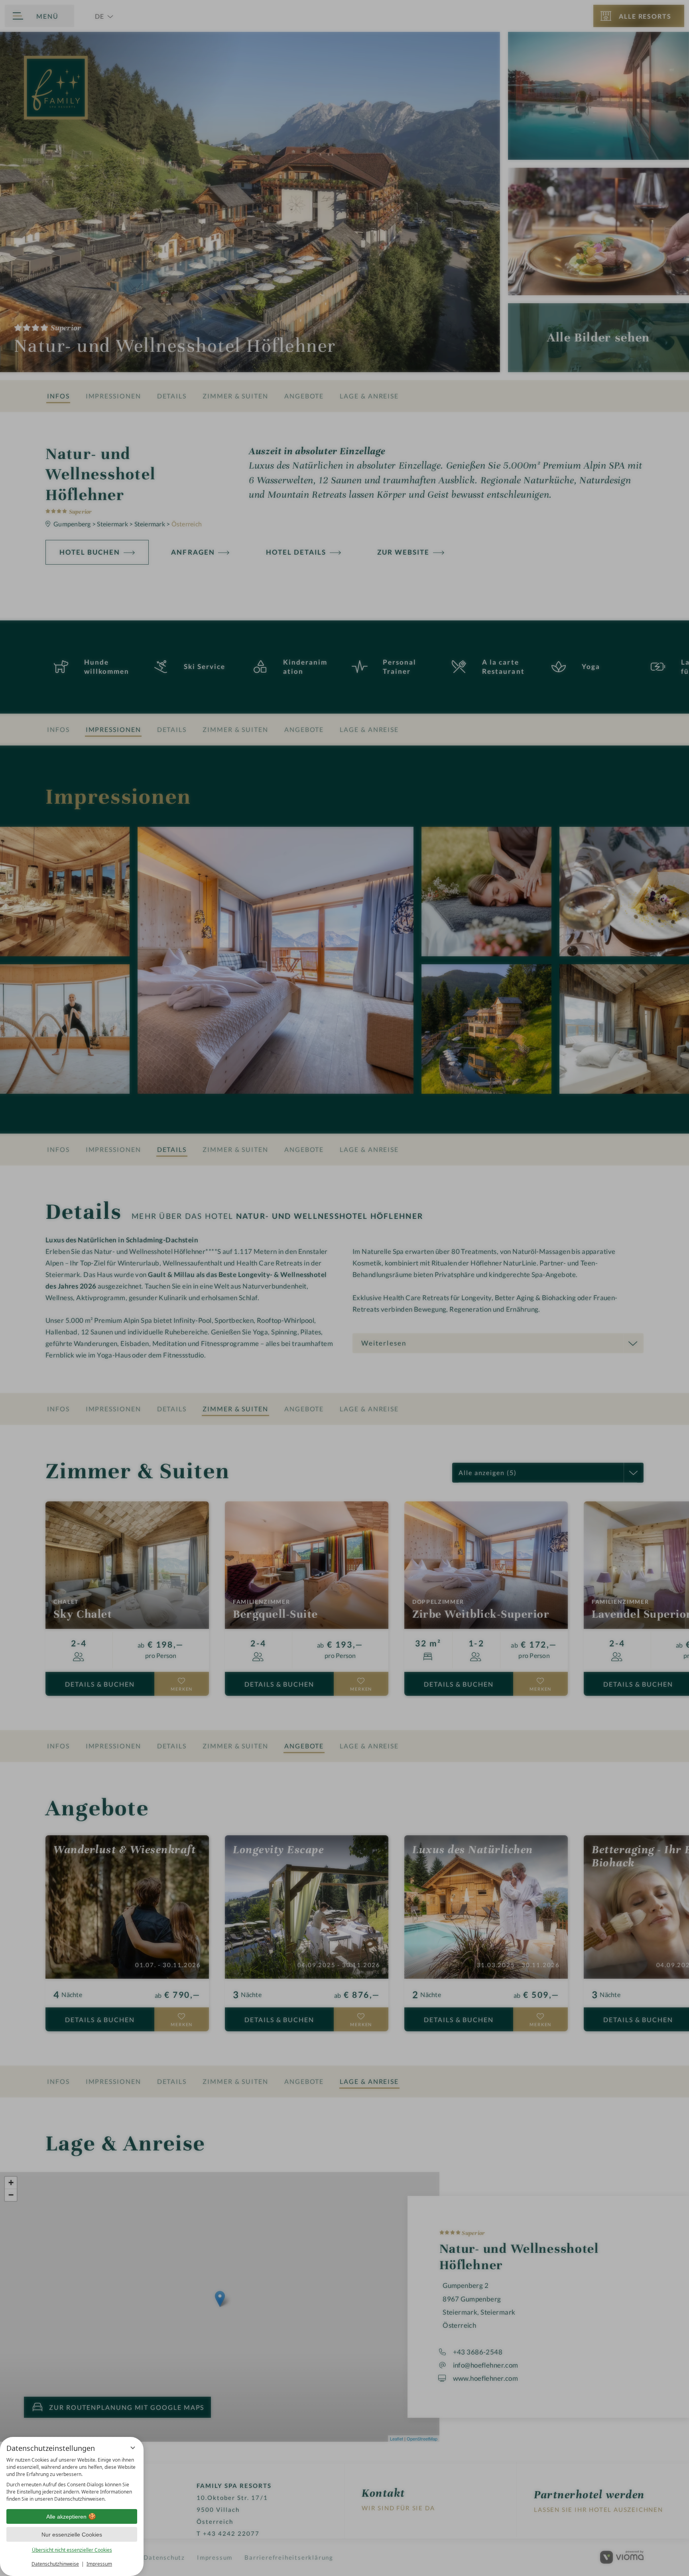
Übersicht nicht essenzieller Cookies (72, 2550)
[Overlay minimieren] (133, 2448)
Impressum (99, 2564)
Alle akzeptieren (66, 2517)
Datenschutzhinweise (55, 2564)
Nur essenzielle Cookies (72, 2535)
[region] (72, 2480)
